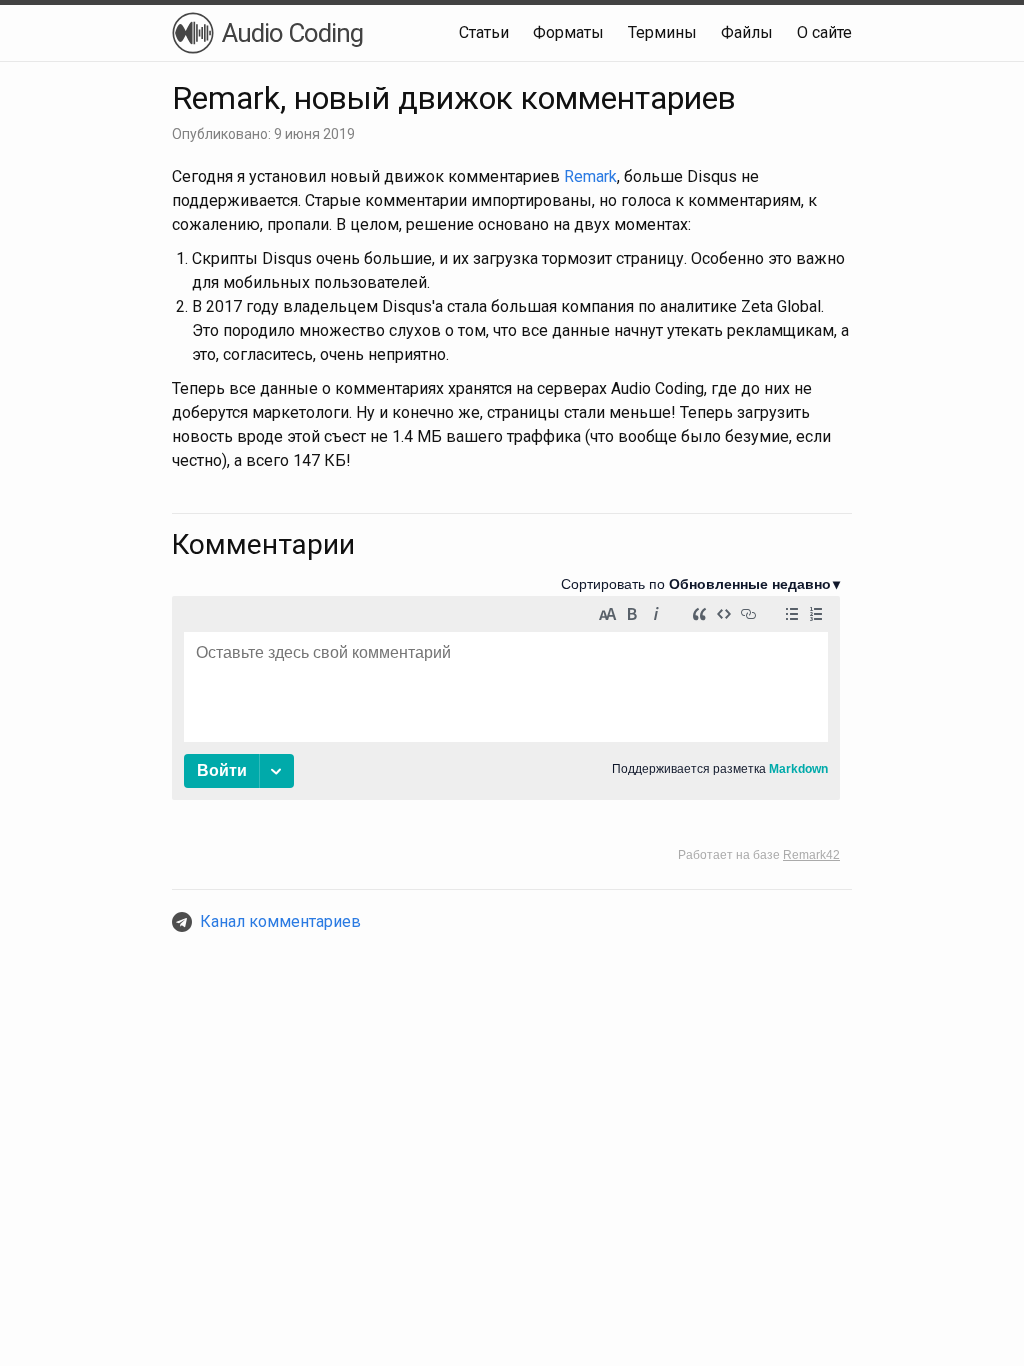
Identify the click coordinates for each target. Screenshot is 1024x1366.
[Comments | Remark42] (506, 719)
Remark (590, 176)
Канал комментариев (280, 921)
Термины (662, 32)
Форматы (568, 32)
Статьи (484, 32)
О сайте (824, 32)
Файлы (747, 32)
